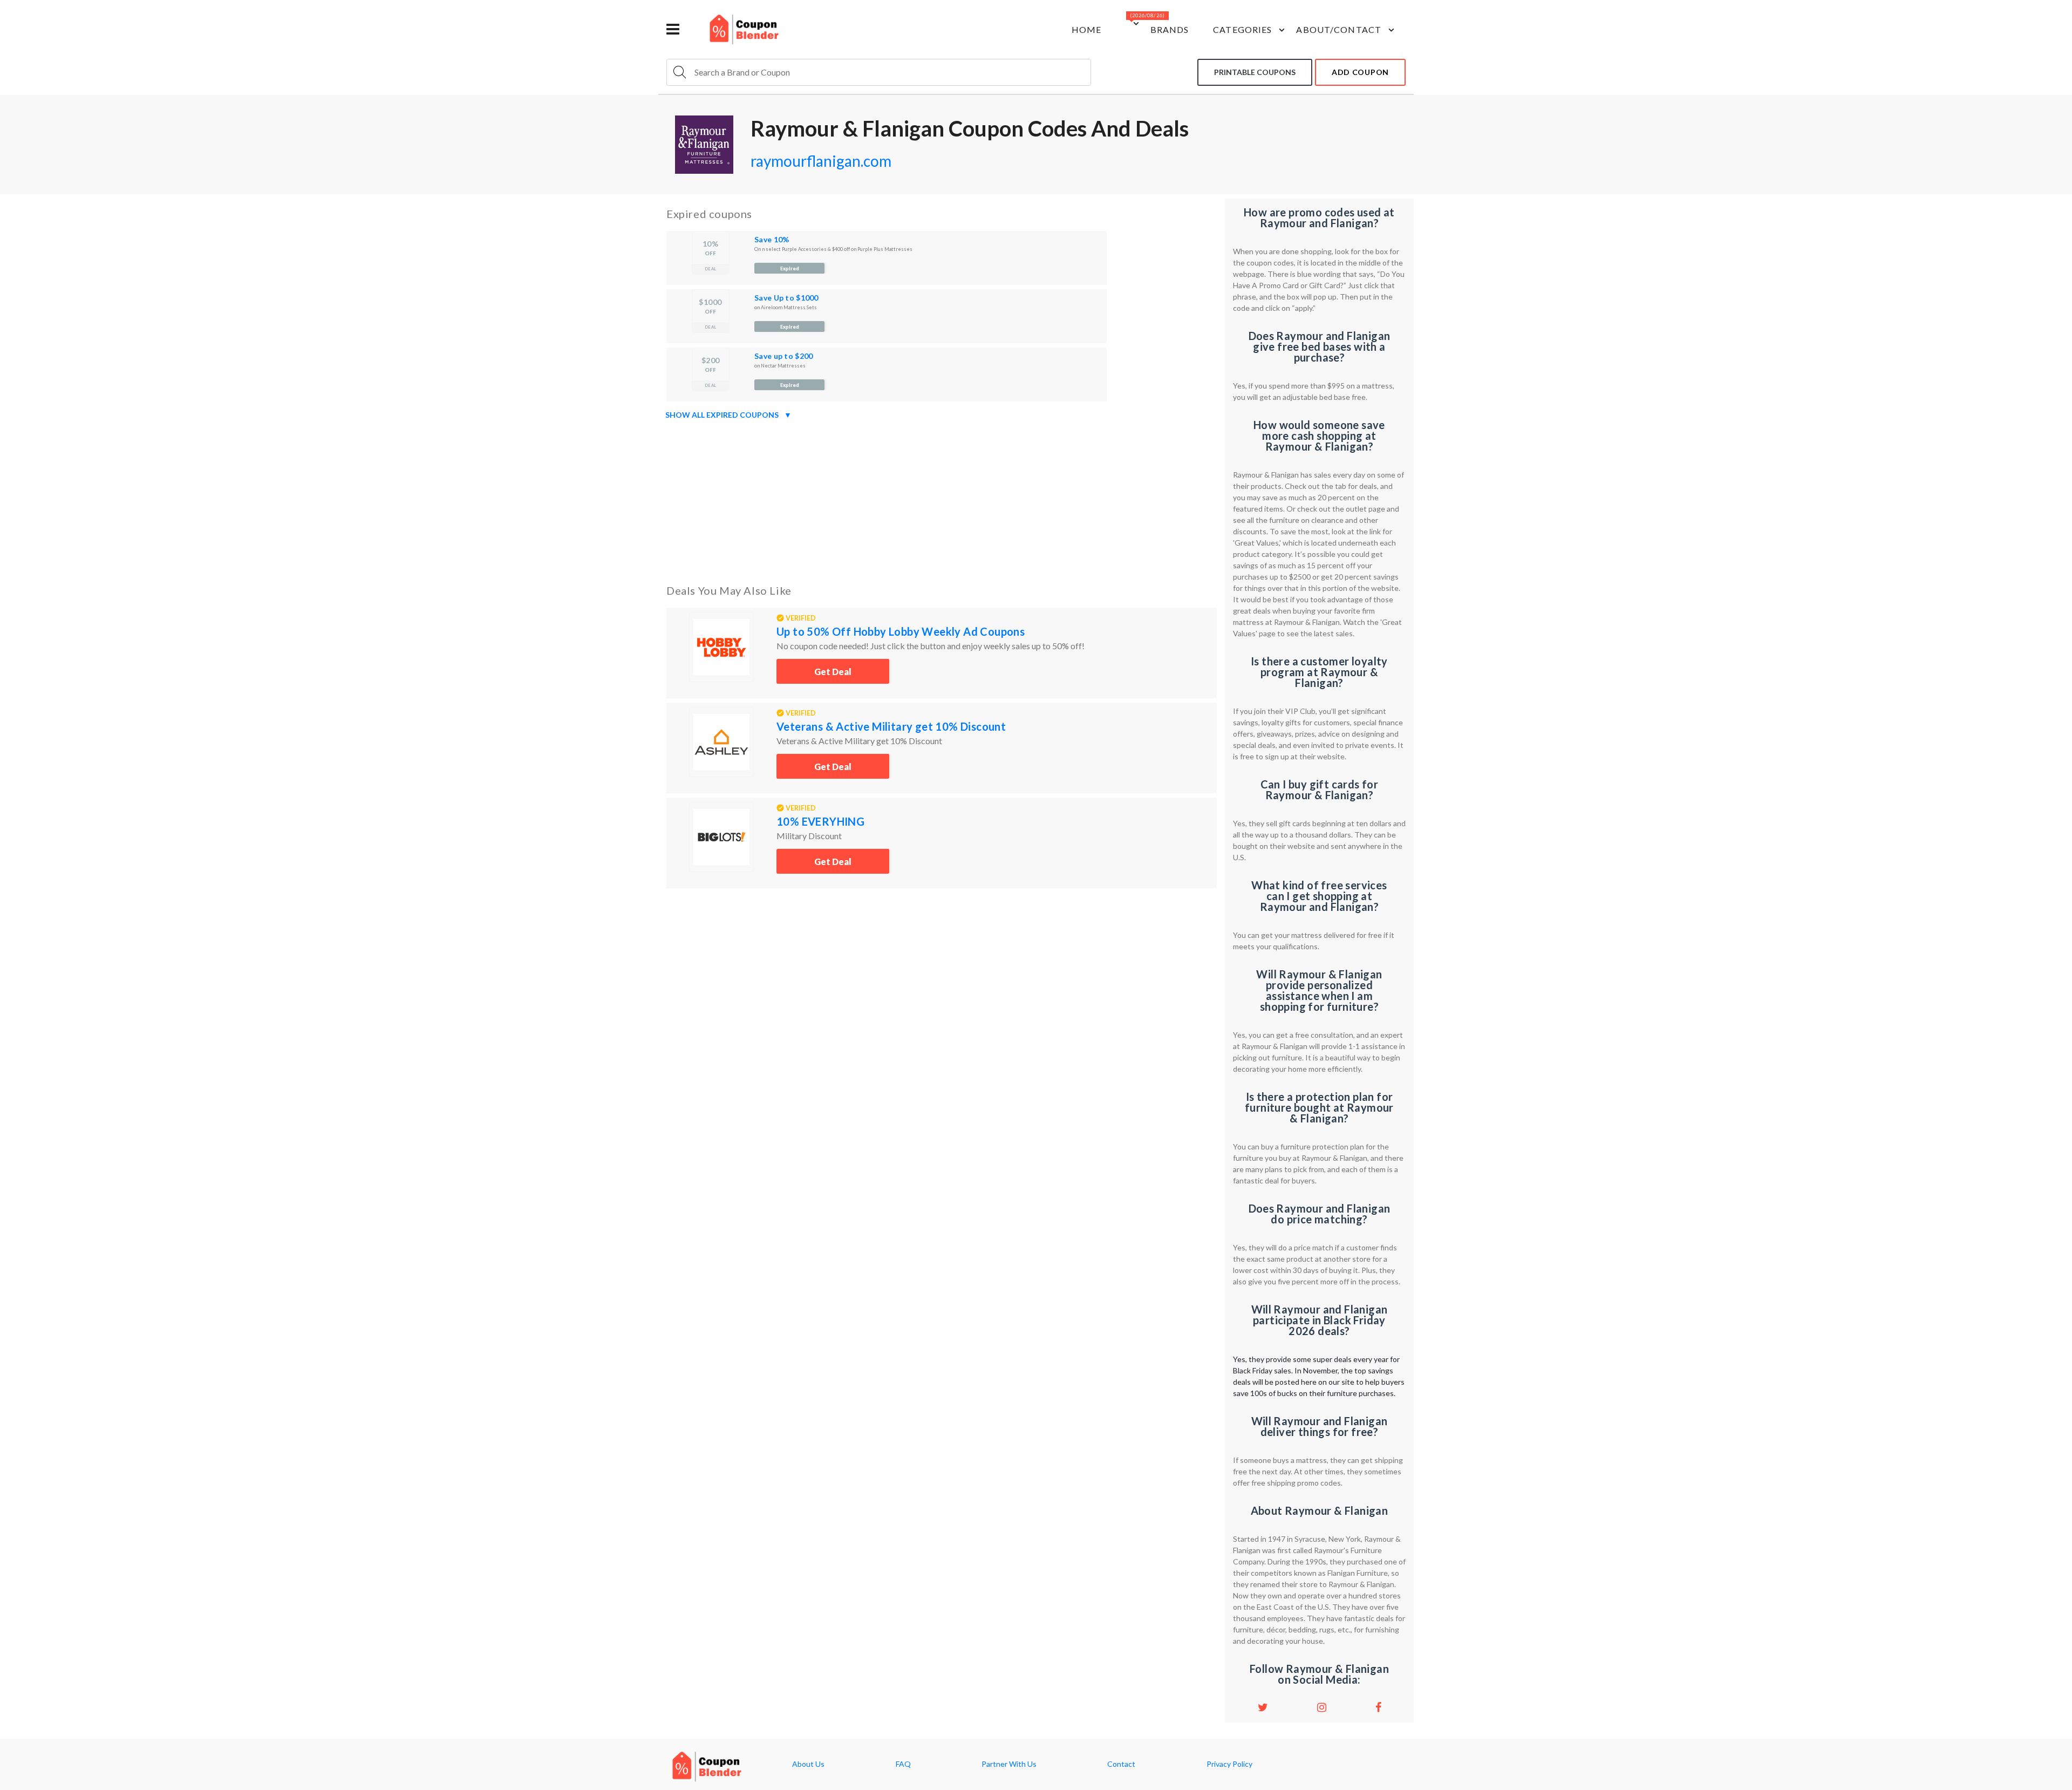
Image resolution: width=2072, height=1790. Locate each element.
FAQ (903, 1764)
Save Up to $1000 (786, 298)
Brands (1170, 29)
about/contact (1339, 29)
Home (1086, 29)
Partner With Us (1009, 1764)
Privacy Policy (1229, 1764)
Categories (1242, 29)
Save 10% (772, 239)
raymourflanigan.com (821, 161)
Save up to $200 (783, 356)
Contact (1121, 1764)
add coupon (1360, 72)
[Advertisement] (942, 500)
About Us (808, 1764)
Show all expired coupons (728, 415)
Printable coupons (1255, 72)
